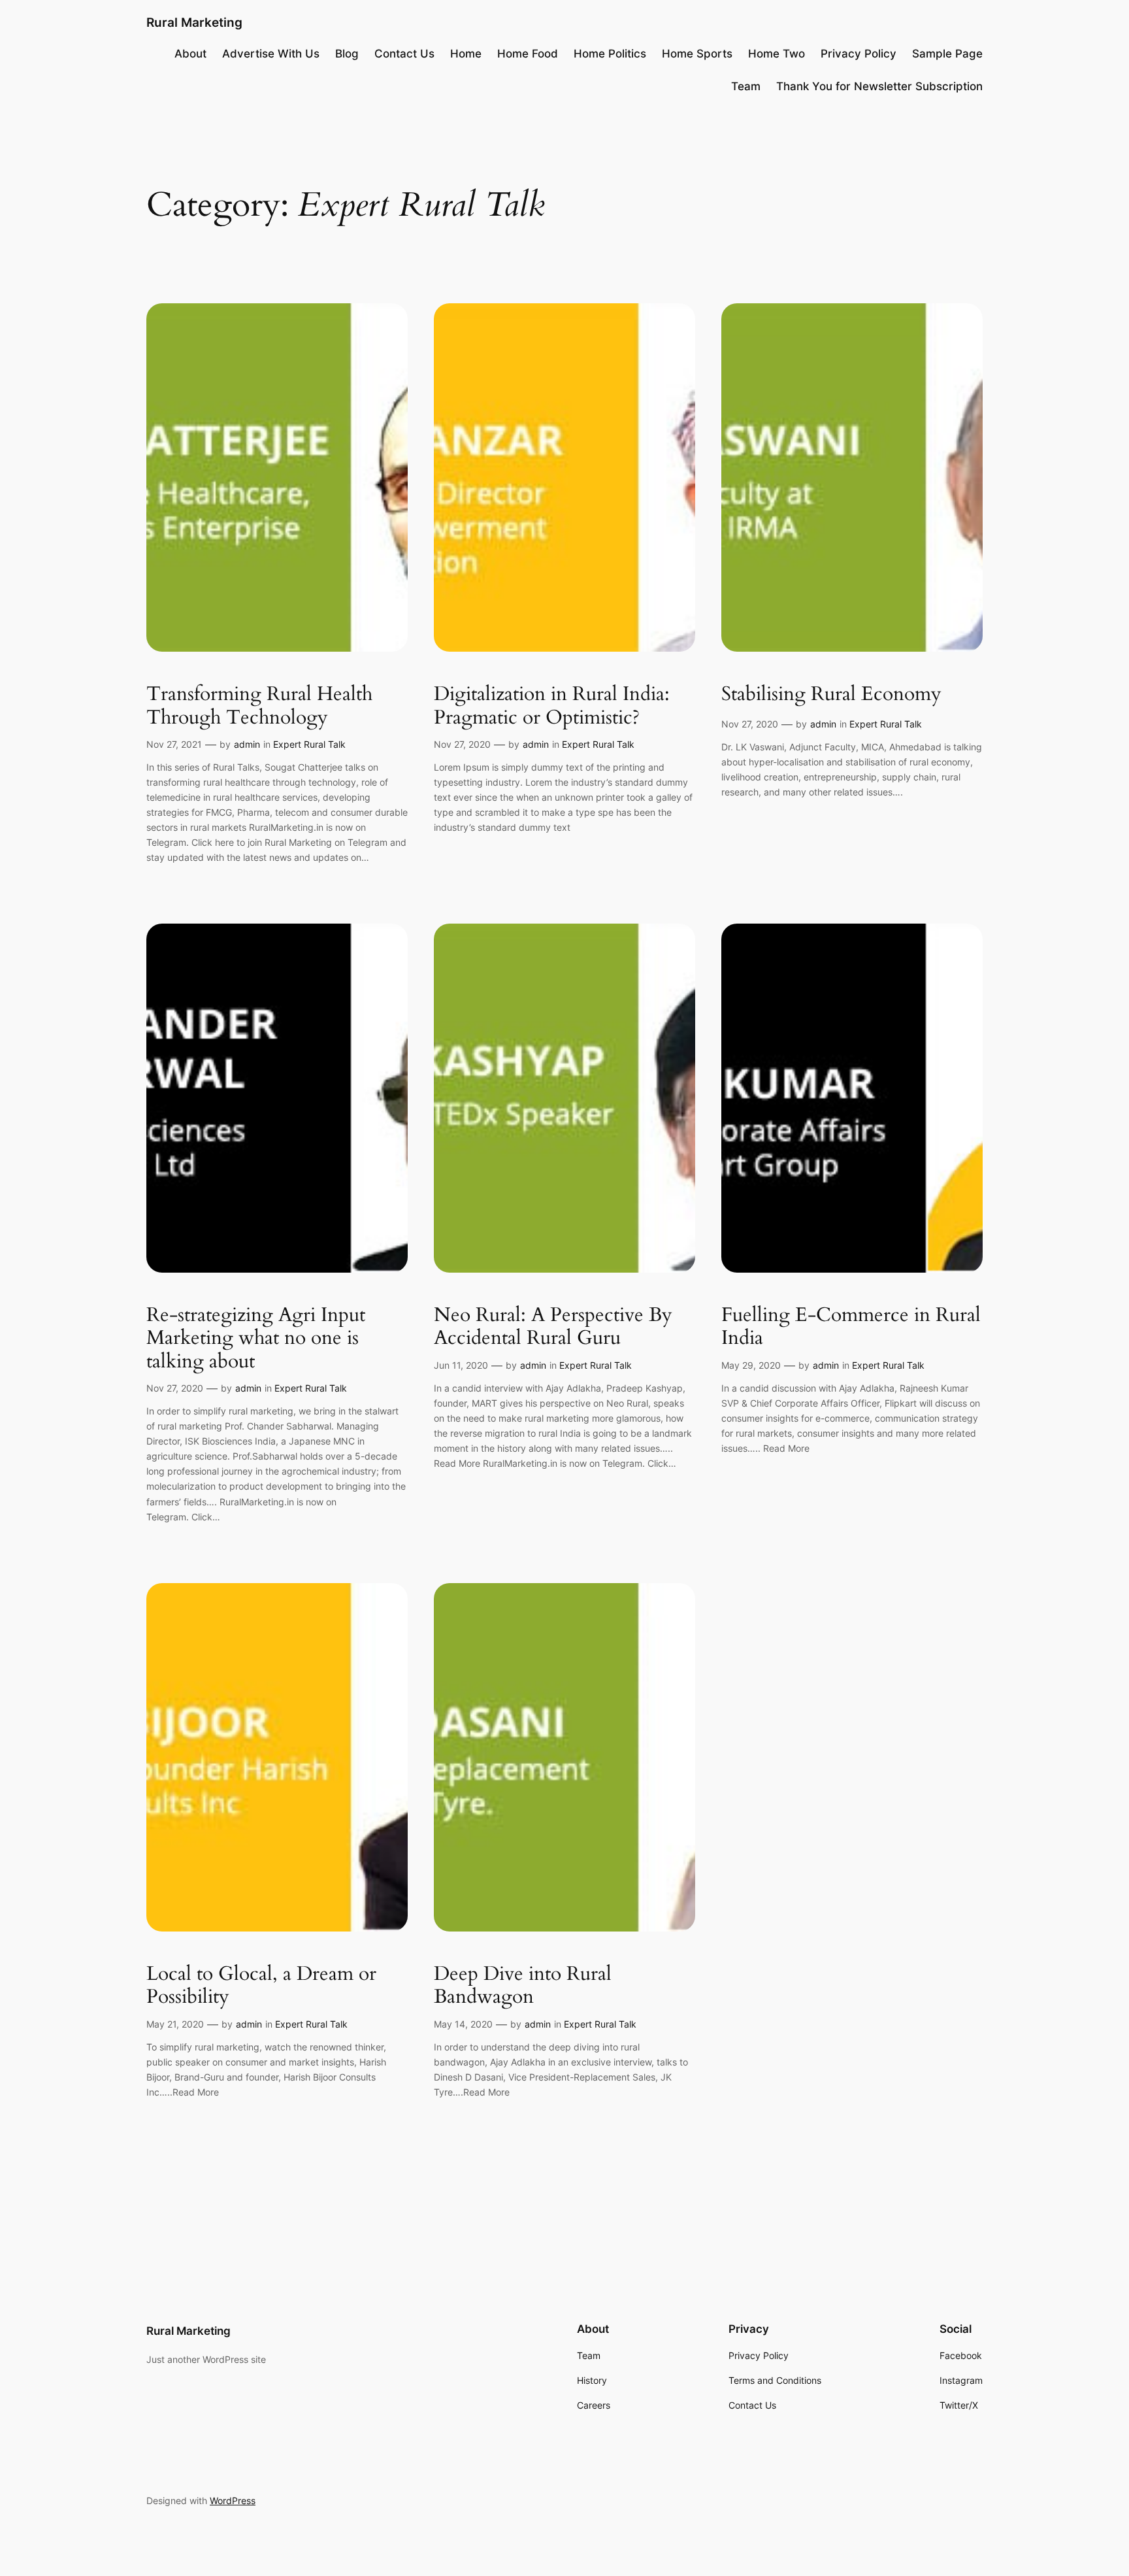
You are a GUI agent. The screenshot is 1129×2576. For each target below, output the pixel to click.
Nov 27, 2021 (174, 744)
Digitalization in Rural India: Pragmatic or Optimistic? (552, 706)
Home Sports (697, 54)
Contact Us (404, 54)
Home (466, 54)
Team (746, 86)
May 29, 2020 (751, 1365)
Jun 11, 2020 (461, 1365)
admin (247, 744)
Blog (347, 54)
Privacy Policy (859, 54)
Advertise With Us (271, 54)
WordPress (233, 2501)
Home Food (528, 54)
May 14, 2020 (463, 2024)
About (190, 54)
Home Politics (610, 54)
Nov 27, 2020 (462, 744)
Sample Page (947, 54)
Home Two (777, 54)
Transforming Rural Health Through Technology (259, 706)
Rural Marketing (194, 22)
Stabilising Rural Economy (831, 695)
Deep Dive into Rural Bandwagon (523, 1986)
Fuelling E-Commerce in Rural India (851, 1327)
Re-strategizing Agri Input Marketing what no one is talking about (256, 1339)
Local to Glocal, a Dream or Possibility (261, 1986)
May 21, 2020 (175, 2024)
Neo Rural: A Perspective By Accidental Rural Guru (553, 1327)
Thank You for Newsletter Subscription (879, 86)
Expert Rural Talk (309, 744)
